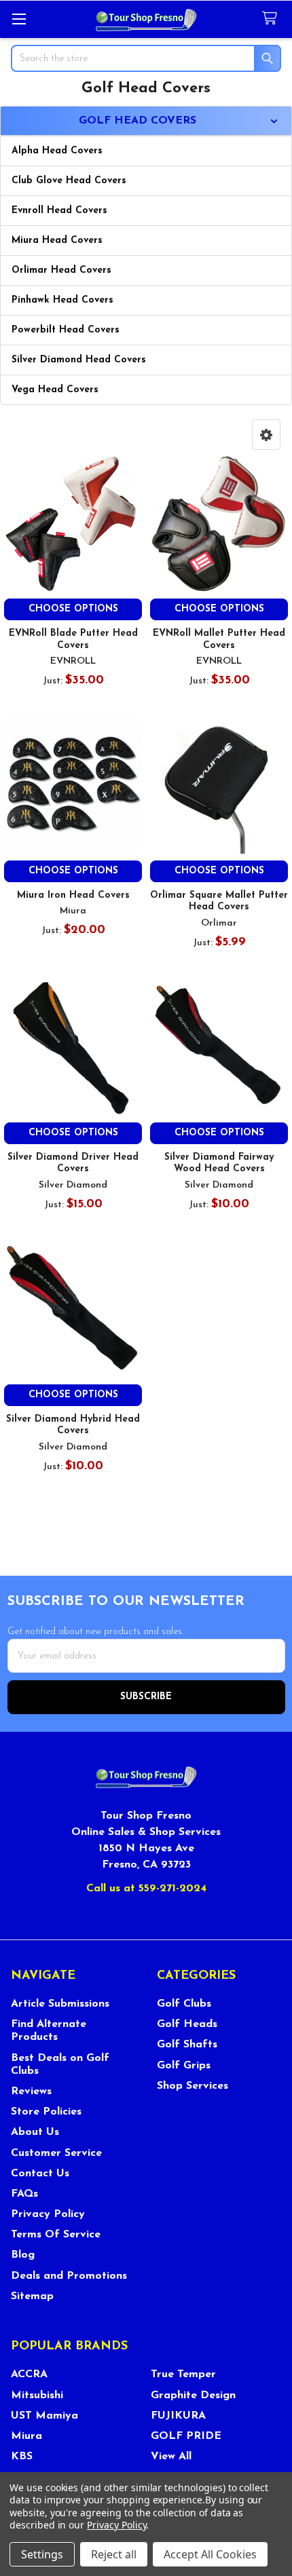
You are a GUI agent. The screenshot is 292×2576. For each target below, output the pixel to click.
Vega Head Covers (55, 390)
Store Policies (46, 2112)
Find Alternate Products (49, 2031)
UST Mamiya (44, 2416)
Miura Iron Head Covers (73, 895)
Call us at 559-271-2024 (146, 1889)
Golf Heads (187, 2024)
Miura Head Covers (57, 241)
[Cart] (272, 19)
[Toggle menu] (19, 19)
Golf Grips (184, 2066)
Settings (42, 2554)
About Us (35, 2132)
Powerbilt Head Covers (66, 330)
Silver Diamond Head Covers (79, 360)
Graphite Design (193, 2395)
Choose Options (73, 609)
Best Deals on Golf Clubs (60, 2065)
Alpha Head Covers (57, 151)
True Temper (183, 2374)
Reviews (31, 2091)
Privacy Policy (48, 2214)
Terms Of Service (56, 2235)
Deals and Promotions (69, 2276)
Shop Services (193, 2086)
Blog (23, 2255)
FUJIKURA (178, 2416)
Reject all (114, 2554)
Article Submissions (60, 2004)
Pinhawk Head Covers (62, 300)
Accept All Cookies (210, 2554)
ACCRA (29, 2374)
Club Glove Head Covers (69, 181)
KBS (22, 2457)
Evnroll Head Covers (59, 211)
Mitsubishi (37, 2395)
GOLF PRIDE (186, 2436)
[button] (266, 435)
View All (171, 2457)
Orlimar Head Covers (61, 270)
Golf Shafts (187, 2045)
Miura (26, 2436)
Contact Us (40, 2174)
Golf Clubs (184, 2004)
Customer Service (56, 2153)
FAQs (24, 2194)
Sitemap (32, 2296)
